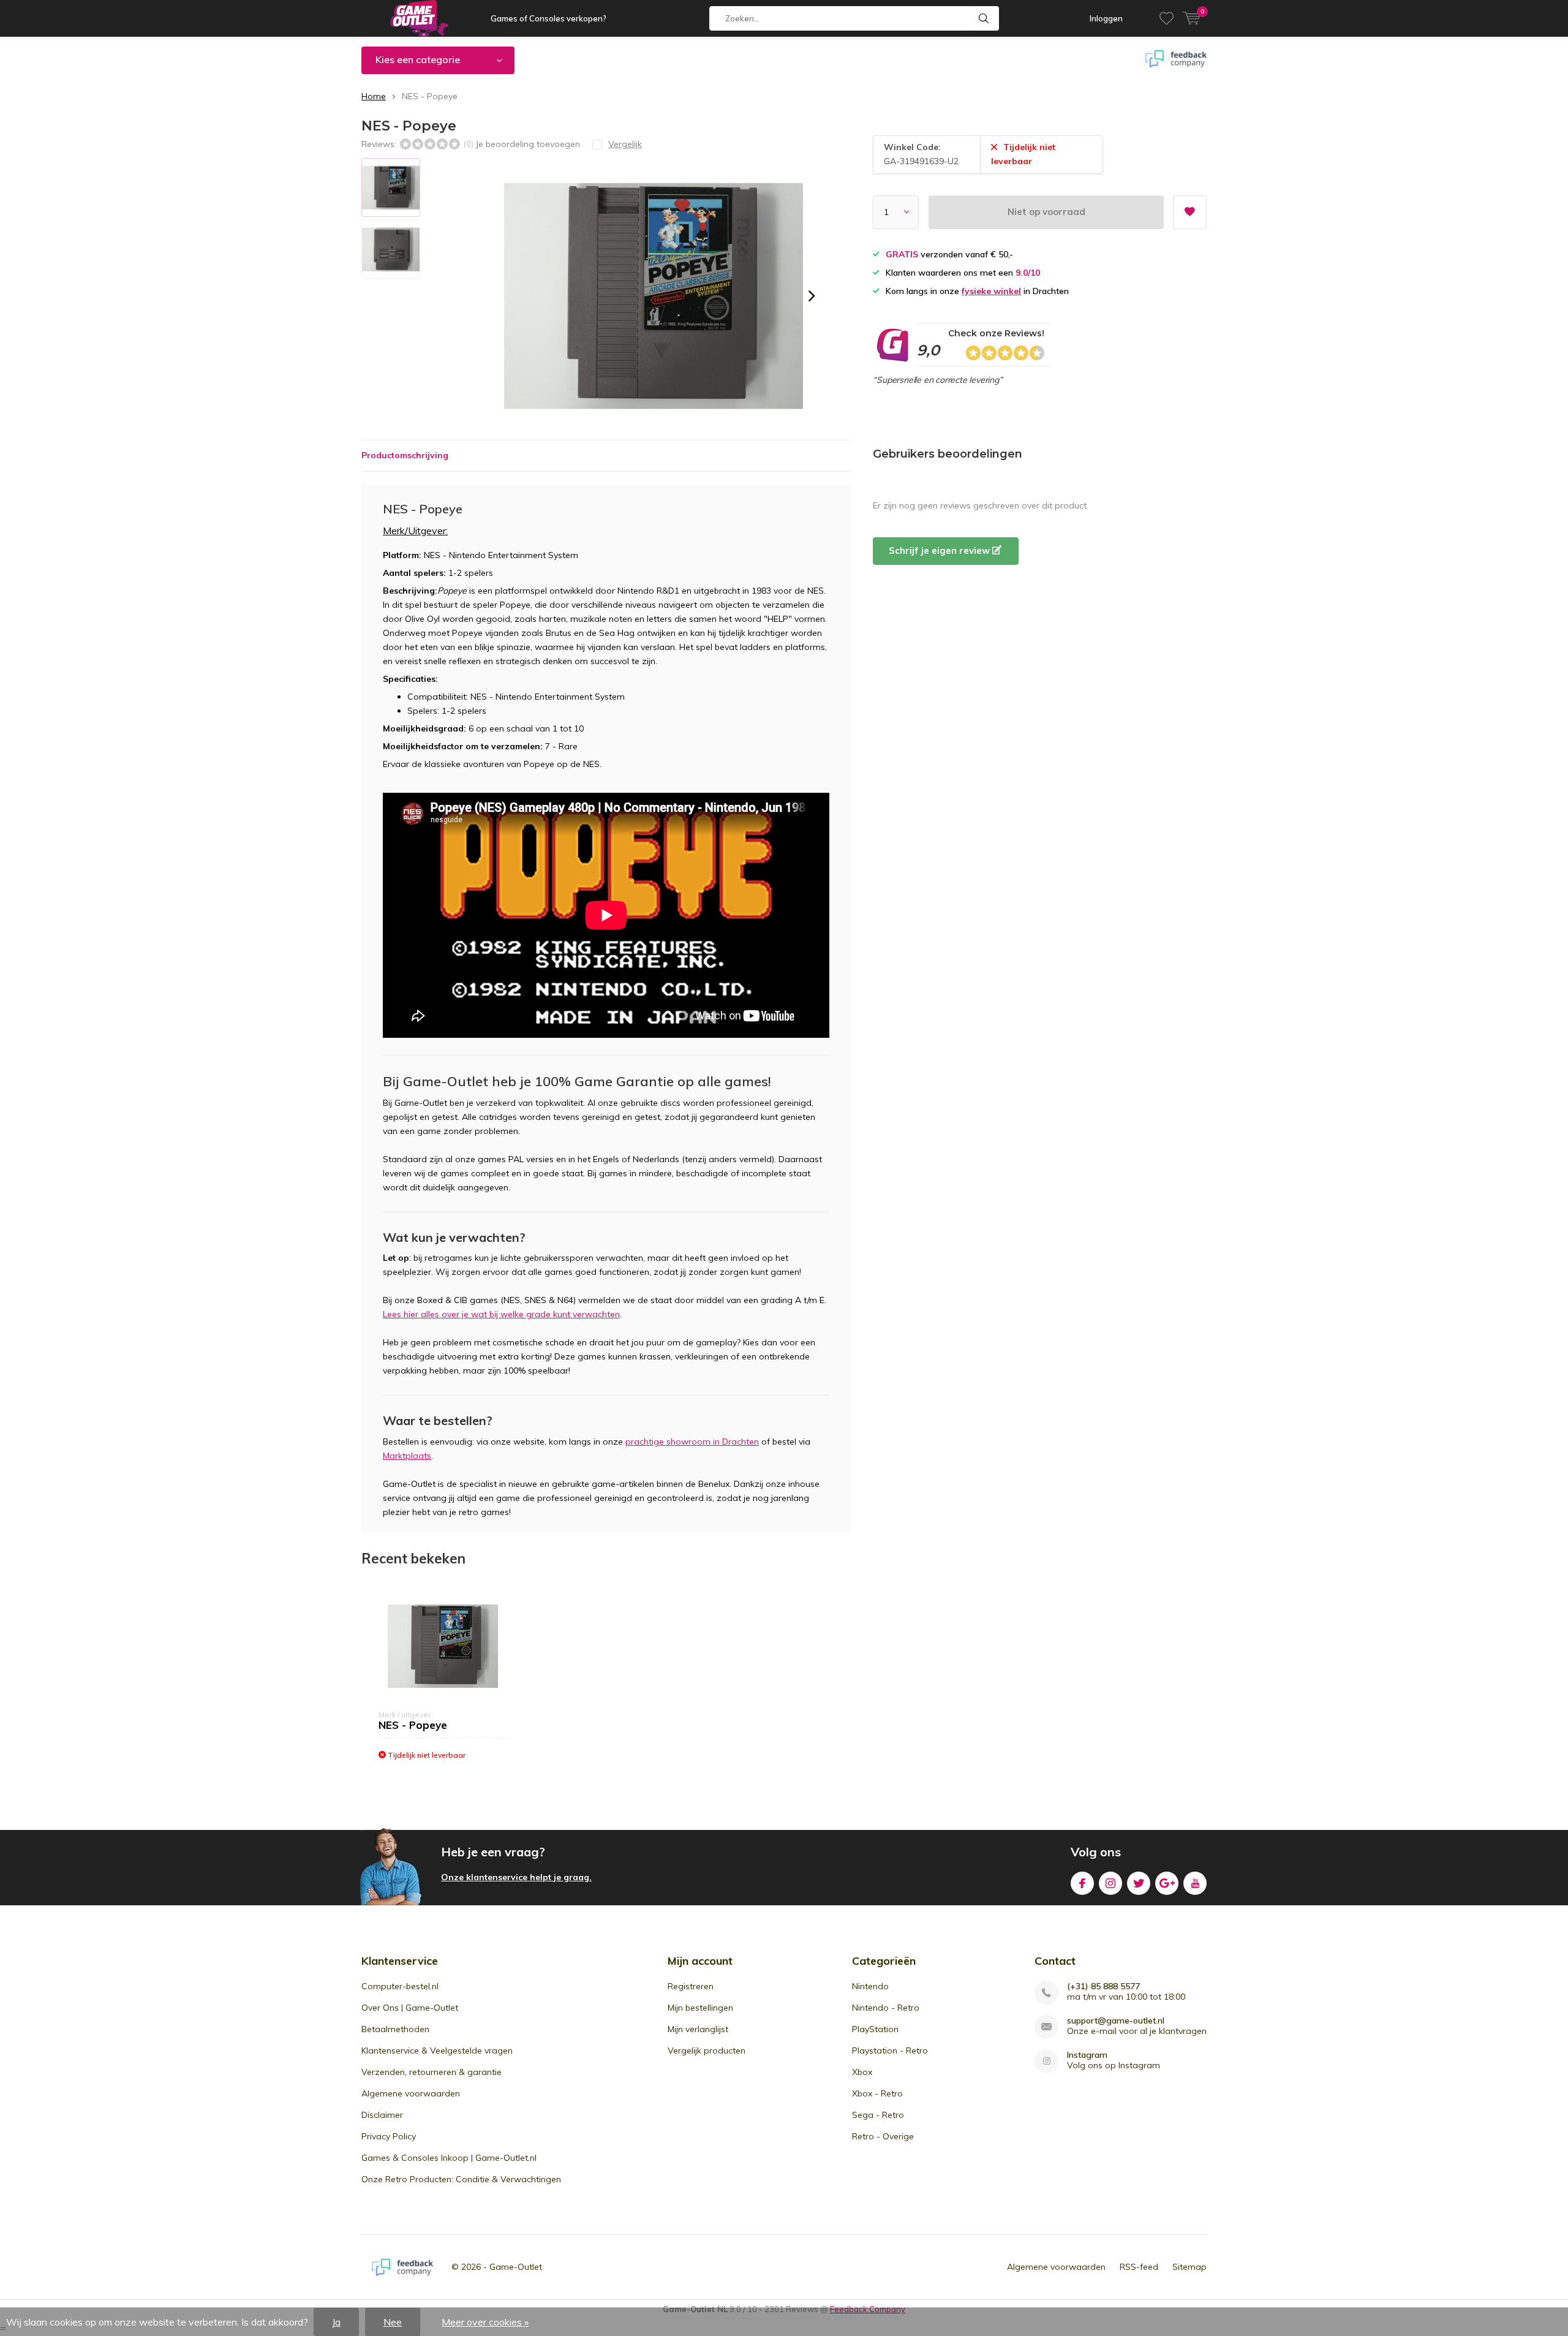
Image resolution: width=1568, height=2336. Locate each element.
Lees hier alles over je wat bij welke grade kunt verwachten (501, 1314)
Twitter (1139, 1883)
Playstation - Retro (890, 2051)
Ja (336, 2322)
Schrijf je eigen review (940, 550)
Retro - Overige (883, 2136)
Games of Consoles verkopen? (548, 18)
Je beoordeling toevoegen (528, 144)
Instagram (1110, 1883)
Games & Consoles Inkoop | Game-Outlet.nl (449, 2158)
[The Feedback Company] (402, 2267)
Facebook (1082, 1883)
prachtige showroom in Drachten (692, 1442)
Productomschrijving (405, 455)
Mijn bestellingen (700, 2008)
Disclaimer (382, 2115)
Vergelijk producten (707, 2051)
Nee (393, 2322)
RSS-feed (1139, 2267)
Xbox (862, 2072)
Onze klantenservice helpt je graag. (516, 1877)
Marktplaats (407, 1456)
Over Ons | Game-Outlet (410, 2008)
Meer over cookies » (485, 2322)
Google (1167, 1883)
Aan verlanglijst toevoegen (1190, 212)
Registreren (691, 1986)
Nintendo (870, 1986)
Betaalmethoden (395, 2029)
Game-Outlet (516, 2267)
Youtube (1195, 1883)
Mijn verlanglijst (698, 2029)
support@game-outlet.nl (1116, 2021)
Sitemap (1189, 2267)
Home (374, 96)
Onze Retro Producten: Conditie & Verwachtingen (461, 2179)
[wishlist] (1167, 18)
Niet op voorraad (1046, 212)
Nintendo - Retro (886, 2008)
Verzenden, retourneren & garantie (432, 2072)
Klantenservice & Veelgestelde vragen (437, 2051)
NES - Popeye (413, 1725)
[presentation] (812, 296)
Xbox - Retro (877, 2093)
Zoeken (984, 18)
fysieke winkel (991, 291)
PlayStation (875, 2029)
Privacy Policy (389, 2136)
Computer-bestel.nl (400, 1986)
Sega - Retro (878, 2115)
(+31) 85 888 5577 (1103, 1986)
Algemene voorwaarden (411, 2093)
